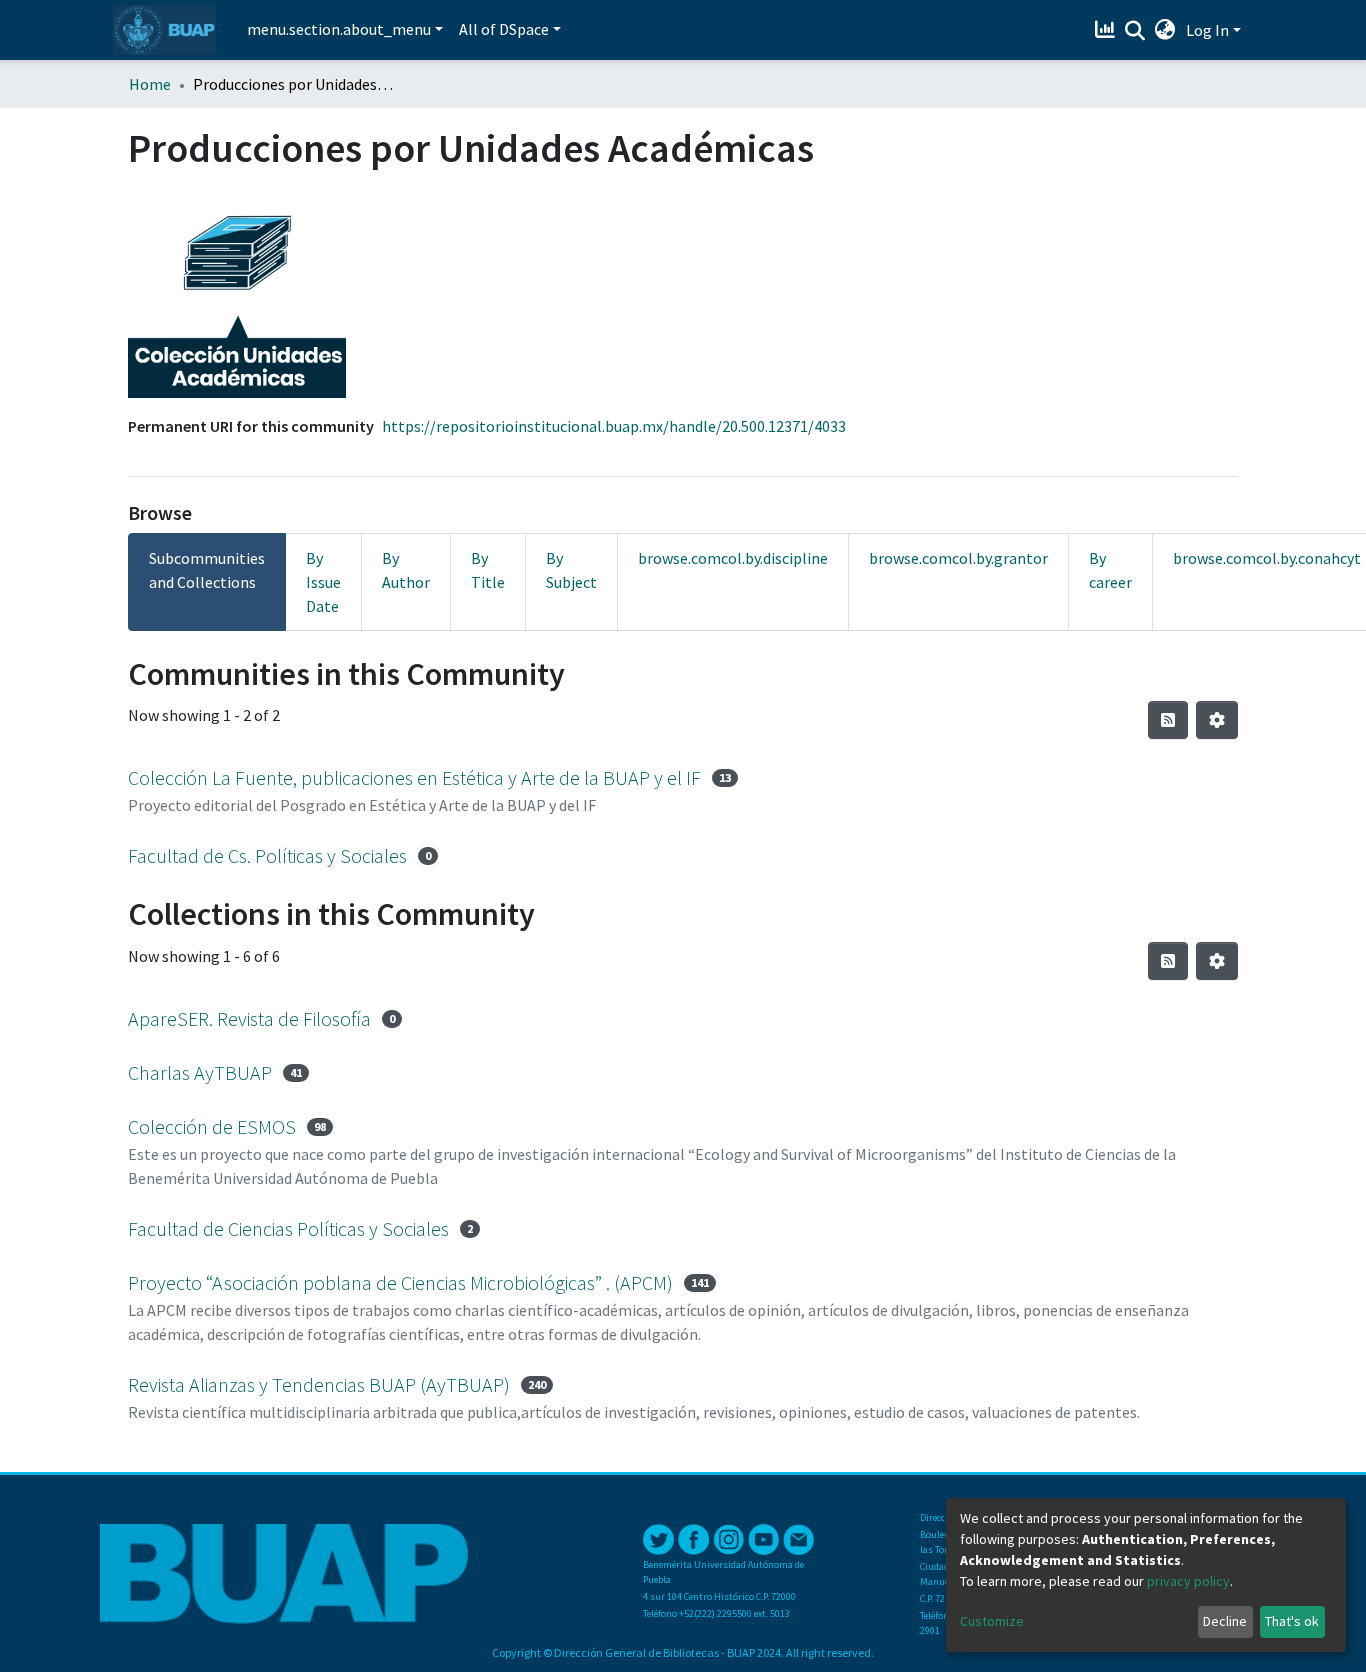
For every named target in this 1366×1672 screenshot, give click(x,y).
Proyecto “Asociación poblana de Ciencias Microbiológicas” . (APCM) (400, 1282)
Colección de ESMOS (212, 1126)
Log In (1207, 30)
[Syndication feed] (1168, 720)
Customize (992, 1621)
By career (1110, 570)
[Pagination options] (1217, 720)
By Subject (571, 570)
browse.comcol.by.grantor (958, 558)
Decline (1225, 1621)
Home (150, 84)
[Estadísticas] (1107, 30)
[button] (1165, 30)
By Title (488, 570)
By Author (406, 570)
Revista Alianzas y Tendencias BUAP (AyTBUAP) (319, 1384)
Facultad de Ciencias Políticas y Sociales (288, 1228)
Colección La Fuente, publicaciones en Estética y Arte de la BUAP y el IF (414, 777)
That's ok (1292, 1621)
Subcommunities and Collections (207, 570)
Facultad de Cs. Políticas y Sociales (267, 855)
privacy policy (1188, 1581)
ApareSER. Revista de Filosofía (249, 1018)
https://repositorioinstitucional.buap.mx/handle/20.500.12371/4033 (614, 426)
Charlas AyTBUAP (200, 1072)
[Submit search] (1135, 31)
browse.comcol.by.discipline (733, 558)
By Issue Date (323, 582)
